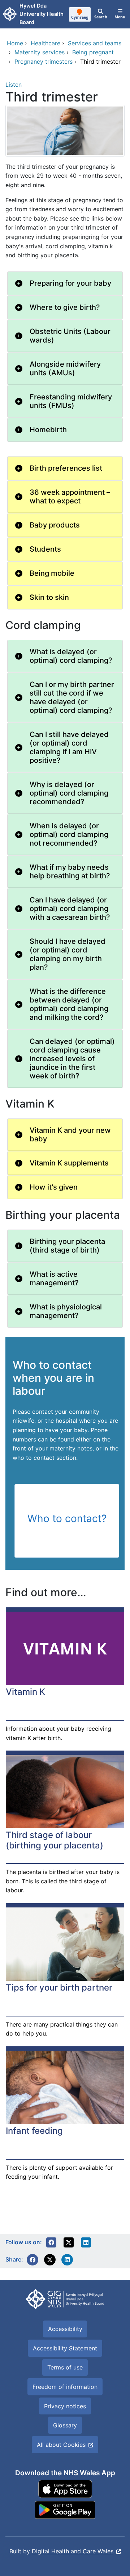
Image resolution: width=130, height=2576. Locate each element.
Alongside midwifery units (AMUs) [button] (65, 368)
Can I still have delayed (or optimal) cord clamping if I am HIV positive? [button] (69, 747)
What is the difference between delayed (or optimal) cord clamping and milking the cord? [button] (69, 1004)
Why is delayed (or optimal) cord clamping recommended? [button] (69, 793)
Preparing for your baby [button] (70, 283)
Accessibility (65, 2329)
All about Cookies (61, 2445)
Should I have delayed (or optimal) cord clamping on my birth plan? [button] (68, 954)
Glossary (65, 2425)
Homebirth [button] (48, 430)
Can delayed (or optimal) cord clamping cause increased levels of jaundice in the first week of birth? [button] (72, 1059)
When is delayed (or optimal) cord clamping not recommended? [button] (69, 834)
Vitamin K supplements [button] (69, 1163)
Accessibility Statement (65, 2348)
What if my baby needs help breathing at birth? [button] (70, 872)
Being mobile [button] (52, 573)
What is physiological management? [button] (66, 1311)
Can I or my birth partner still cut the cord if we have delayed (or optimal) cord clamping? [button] (72, 697)
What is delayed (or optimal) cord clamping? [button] (71, 656)
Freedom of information (65, 2387)
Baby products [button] (55, 525)
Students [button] (45, 549)
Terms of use (65, 2367)
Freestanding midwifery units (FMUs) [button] (71, 401)
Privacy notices (65, 2406)
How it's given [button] (54, 1187)
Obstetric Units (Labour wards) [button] (70, 336)
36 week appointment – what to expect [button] (70, 497)
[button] (51, 2242)
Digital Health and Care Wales (73, 2551)
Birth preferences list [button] (66, 468)
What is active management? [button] (54, 1278)
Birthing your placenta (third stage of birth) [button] (67, 1246)
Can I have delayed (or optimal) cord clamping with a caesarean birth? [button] (70, 909)
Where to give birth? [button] (65, 307)
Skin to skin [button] (49, 597)
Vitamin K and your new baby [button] (70, 1135)
